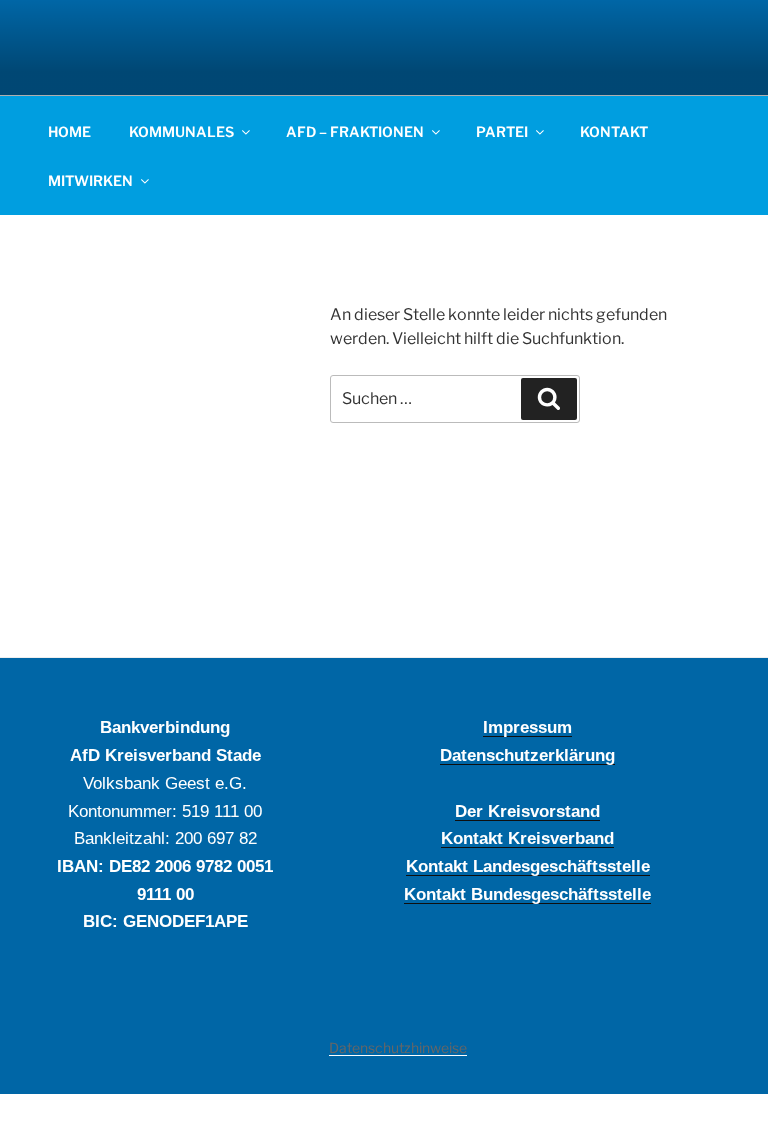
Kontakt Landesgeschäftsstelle (528, 866)
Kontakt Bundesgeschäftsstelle (527, 894)
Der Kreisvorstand (527, 811)
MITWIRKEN (90, 180)
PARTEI (502, 131)
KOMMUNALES (181, 131)
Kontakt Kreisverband (527, 838)
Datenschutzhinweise (398, 1047)
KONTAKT (614, 131)
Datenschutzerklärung (527, 755)
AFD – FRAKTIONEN (355, 131)
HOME (69, 131)
